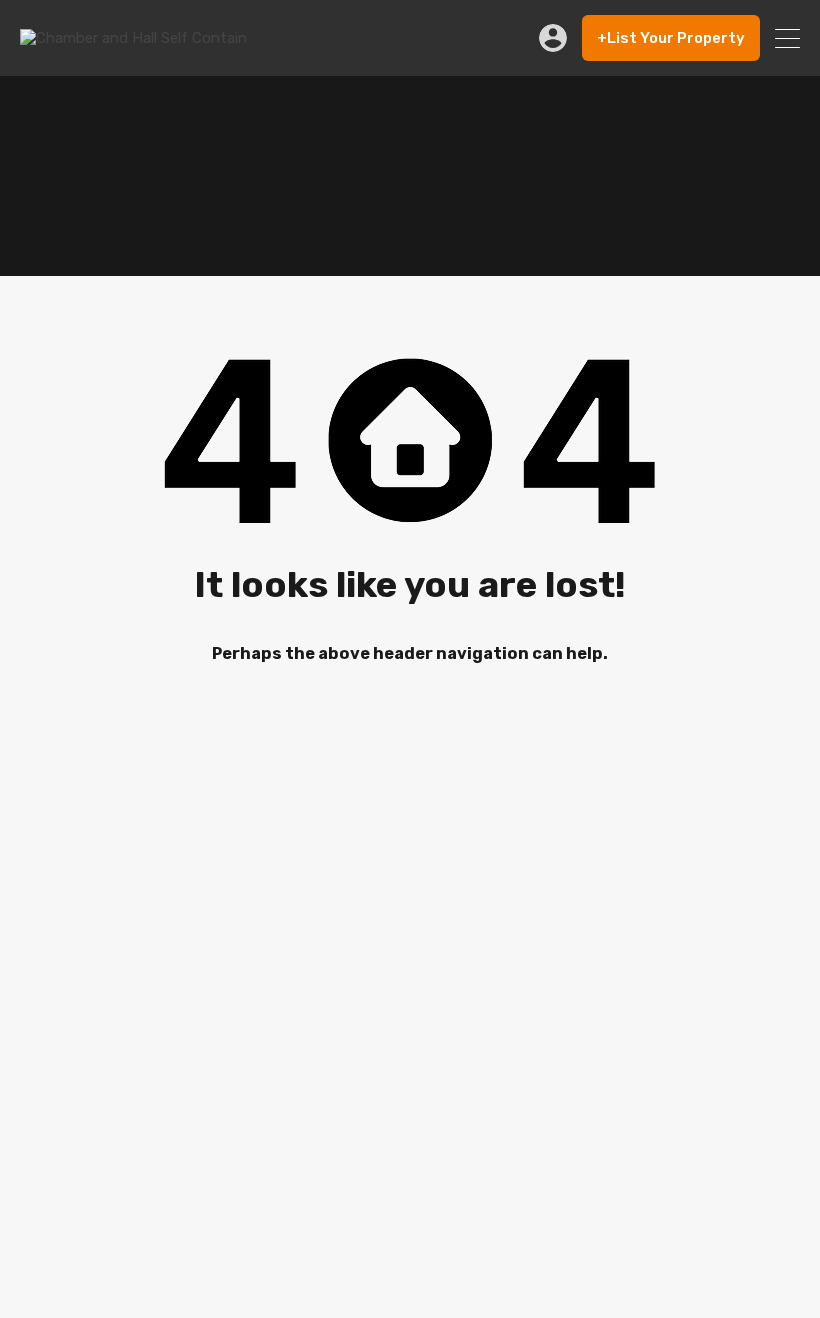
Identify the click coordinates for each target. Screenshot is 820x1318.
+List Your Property (671, 38)
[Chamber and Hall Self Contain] (133, 38)
